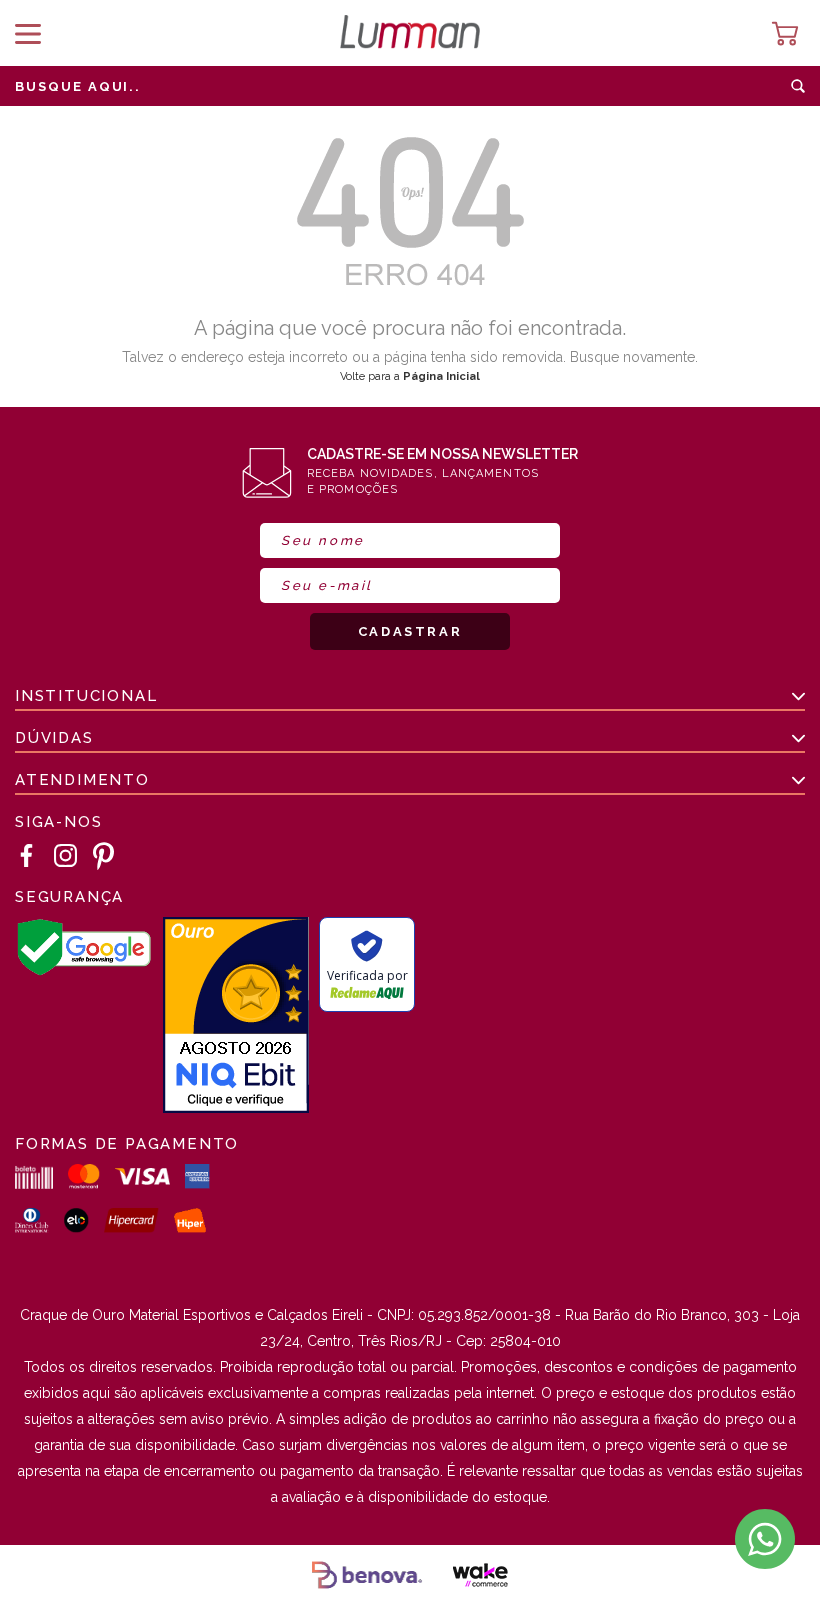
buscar (798, 86)
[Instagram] (66, 856)
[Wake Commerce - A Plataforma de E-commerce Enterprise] (480, 1577)
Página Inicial (441, 376)
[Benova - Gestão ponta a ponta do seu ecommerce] (367, 1577)
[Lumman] (410, 33)
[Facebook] (27, 856)
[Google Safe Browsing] (84, 971)
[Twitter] (104, 856)
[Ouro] (236, 1017)
